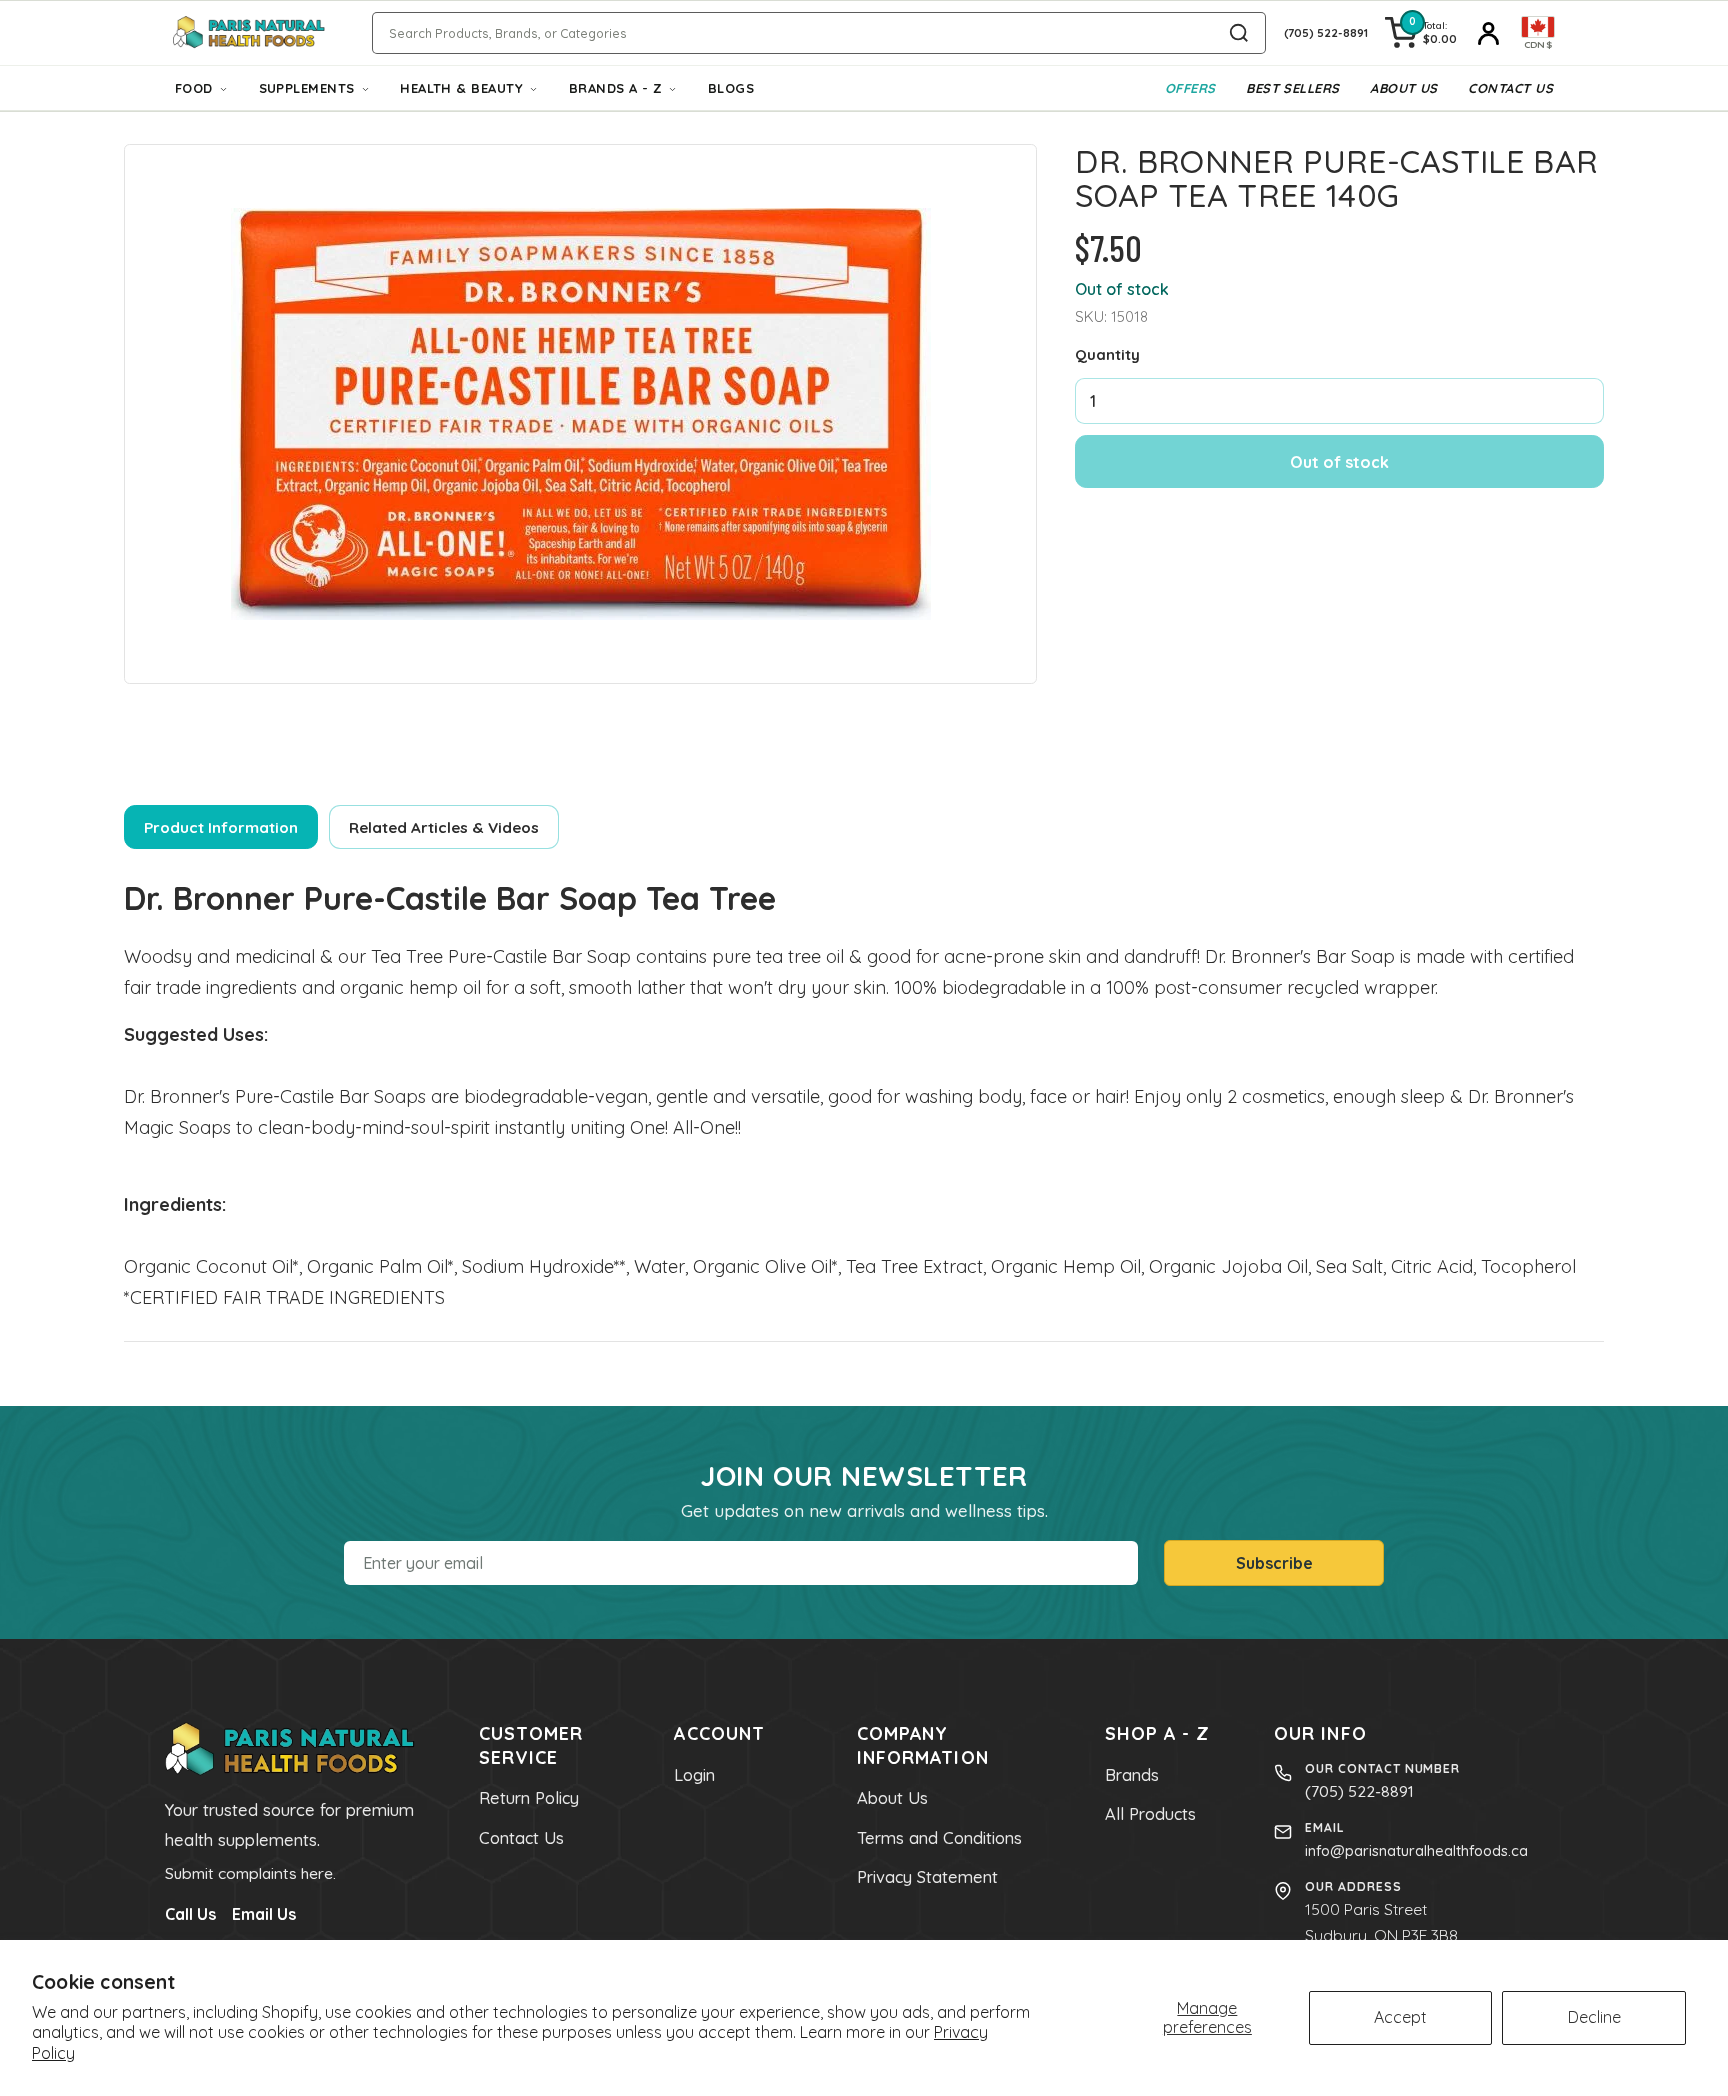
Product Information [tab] (221, 827)
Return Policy (529, 1798)
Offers (1190, 88)
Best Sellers (1292, 88)
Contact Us (1510, 88)
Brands (1132, 1775)
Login (694, 1775)
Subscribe (1274, 1563)
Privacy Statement (927, 1877)
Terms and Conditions (939, 1838)
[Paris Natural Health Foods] (249, 33)
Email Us (264, 1914)
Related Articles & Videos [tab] (444, 827)
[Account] (1489, 33)
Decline (1594, 2017)
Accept (1400, 2017)
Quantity (1107, 354)
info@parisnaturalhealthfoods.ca (1416, 1850)
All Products (1150, 1814)
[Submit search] (1239, 33)
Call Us (190, 1914)
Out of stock (1339, 462)
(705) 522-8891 (1359, 1791)
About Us (1404, 88)
